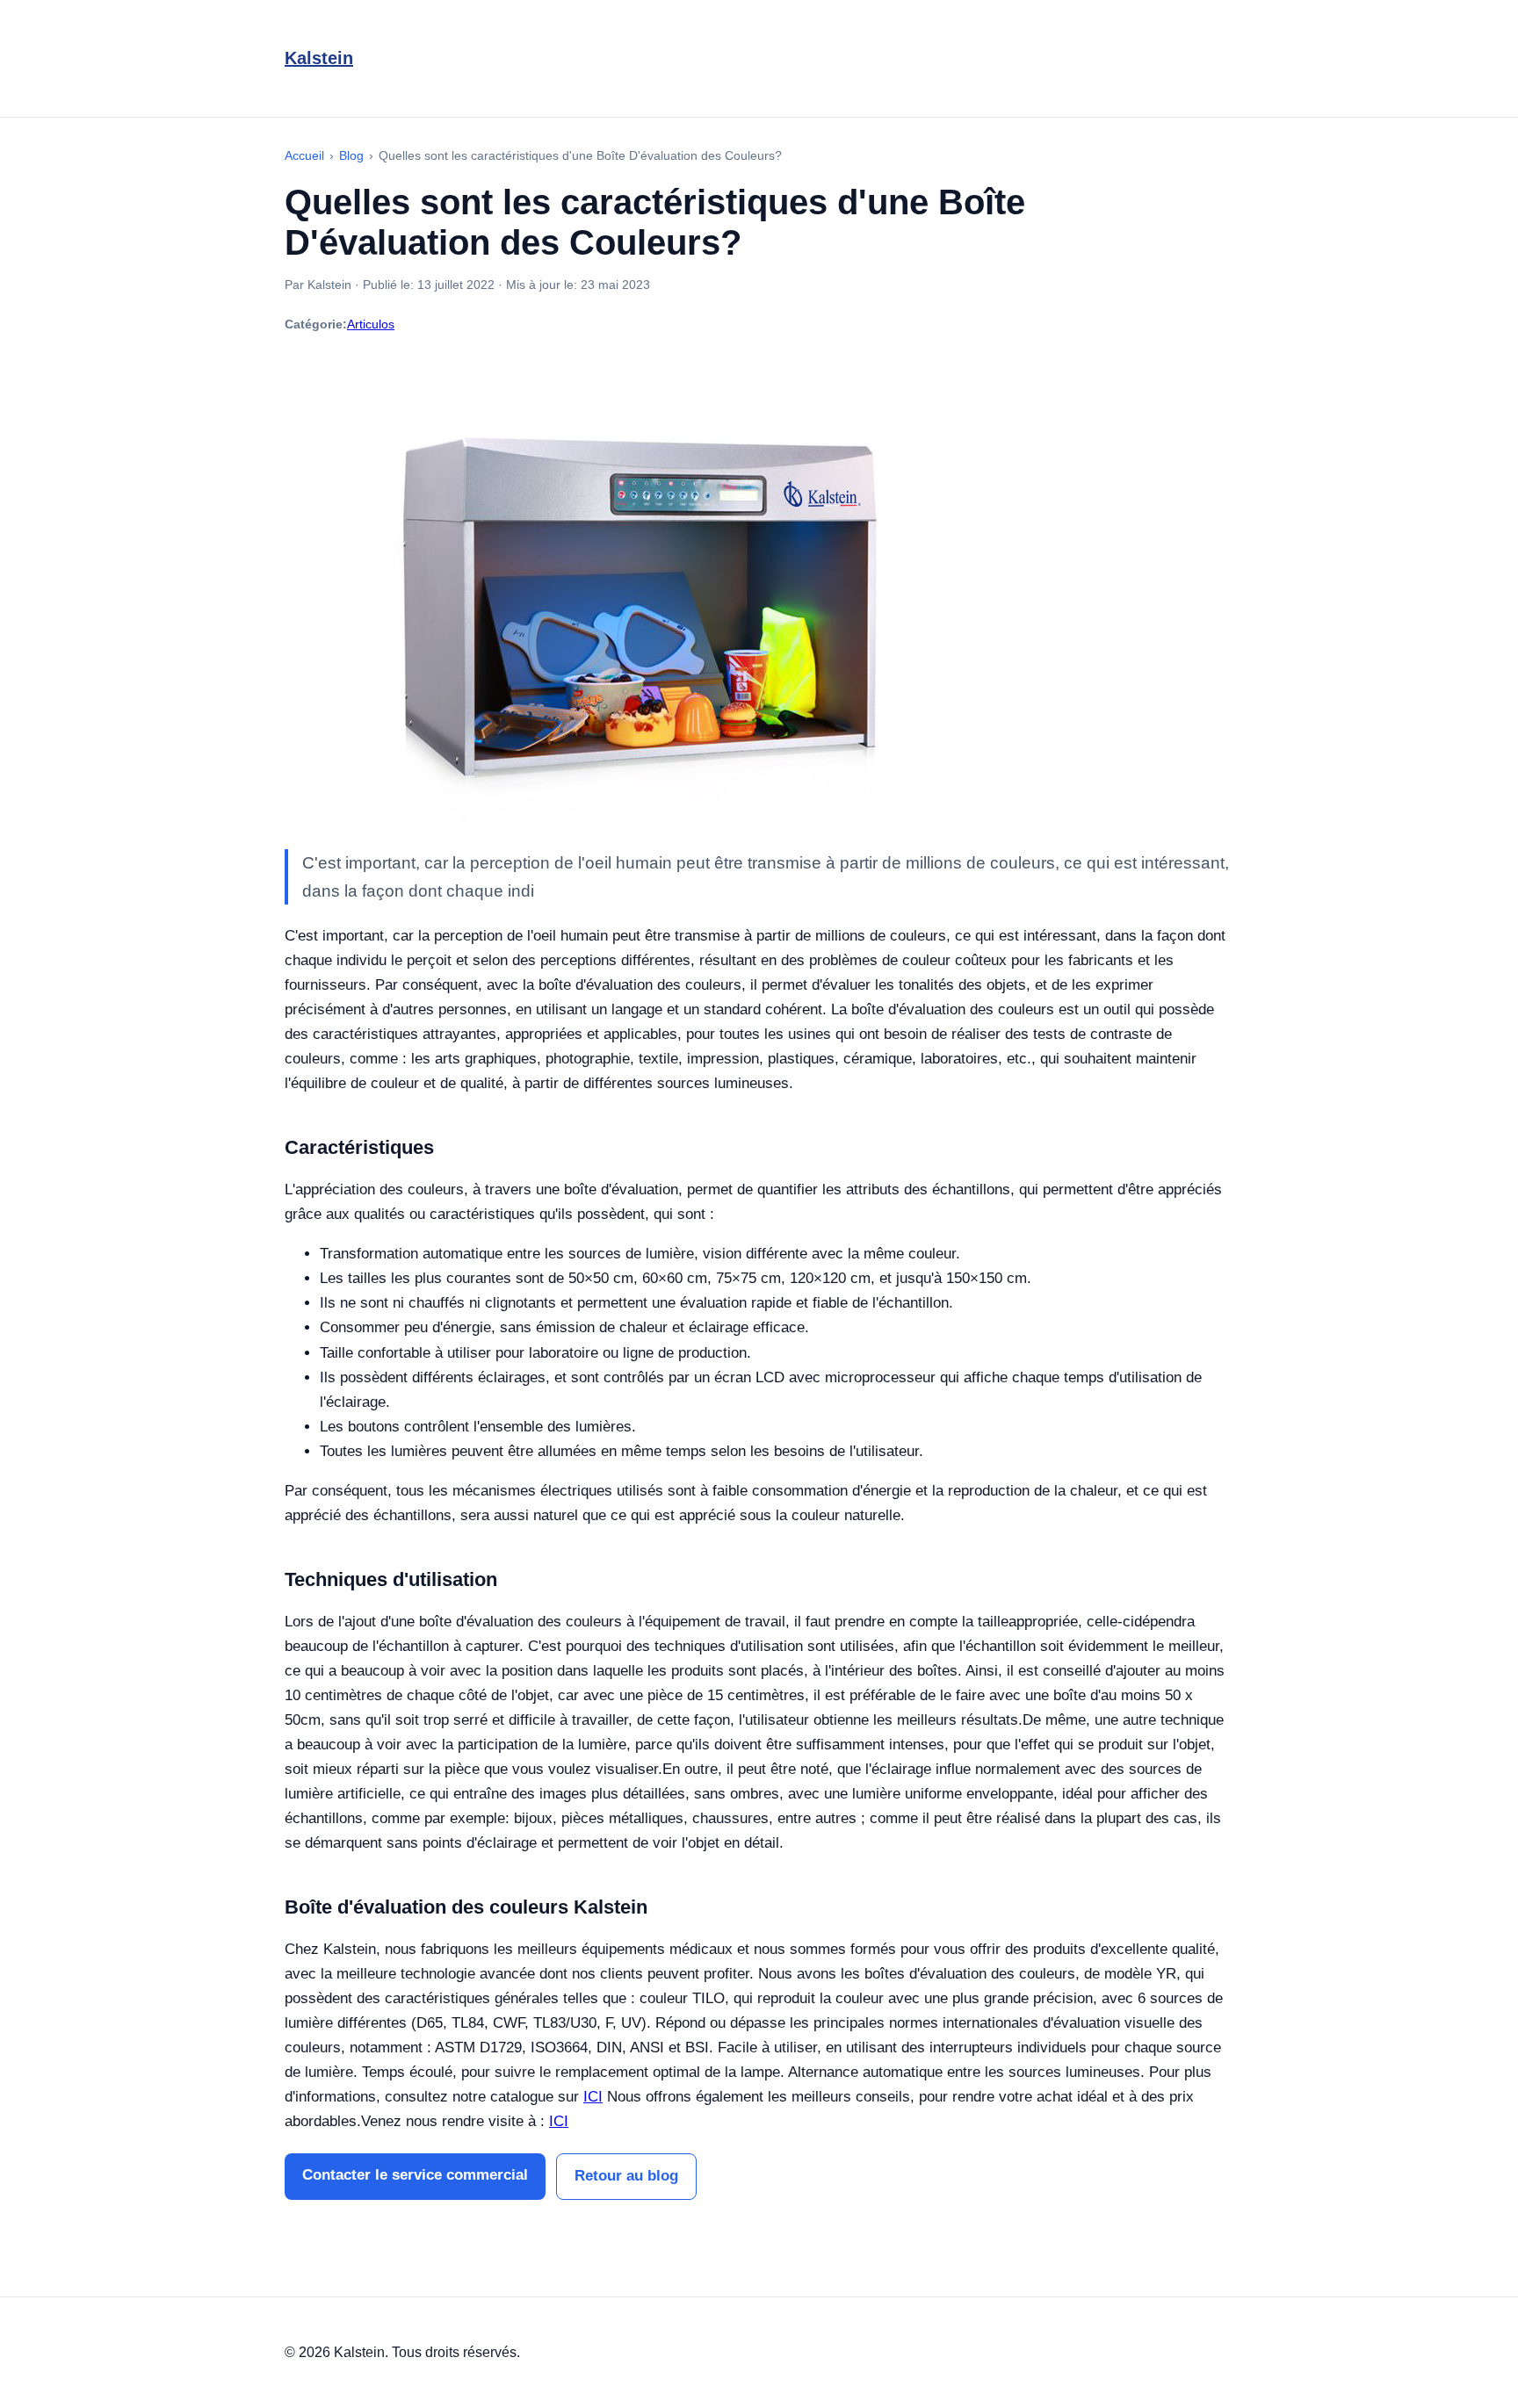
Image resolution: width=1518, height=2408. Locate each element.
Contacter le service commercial (415, 2175)
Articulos (371, 324)
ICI (593, 2097)
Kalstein (319, 58)
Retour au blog (626, 2176)
